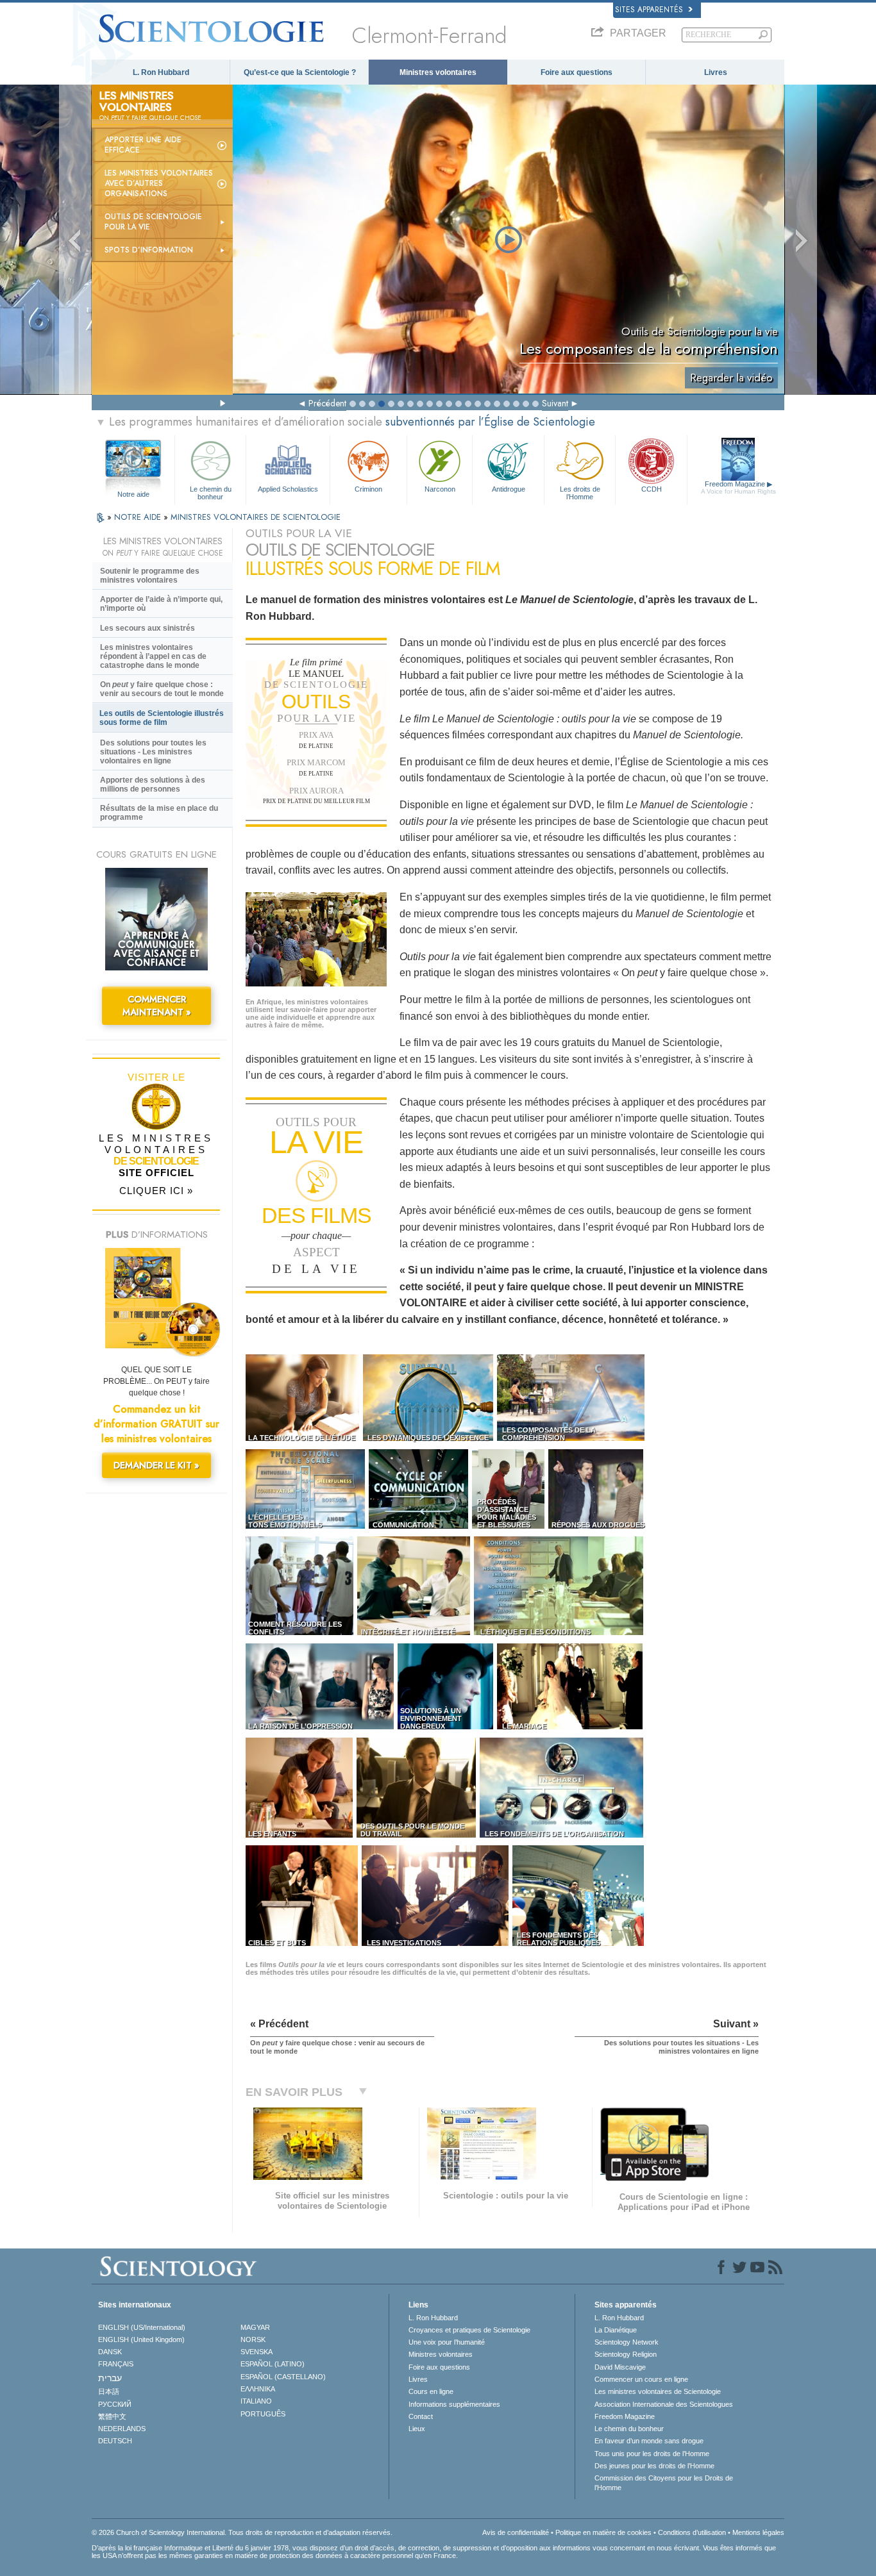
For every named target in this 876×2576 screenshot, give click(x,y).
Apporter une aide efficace (143, 145)
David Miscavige (620, 2367)
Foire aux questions (577, 72)
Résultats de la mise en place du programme (159, 813)
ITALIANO (256, 2401)
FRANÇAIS (116, 2364)
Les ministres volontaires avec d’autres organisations (159, 183)
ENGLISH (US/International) (142, 2327)
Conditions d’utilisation (692, 2532)
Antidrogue (509, 489)
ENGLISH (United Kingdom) (141, 2339)
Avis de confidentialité (516, 2532)
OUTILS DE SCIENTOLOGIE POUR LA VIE (153, 222)
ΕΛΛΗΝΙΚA (258, 2389)
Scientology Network (627, 2342)
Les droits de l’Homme (580, 492)
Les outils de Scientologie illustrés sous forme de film (162, 718)
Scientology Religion (626, 2354)
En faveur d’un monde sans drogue (649, 2441)
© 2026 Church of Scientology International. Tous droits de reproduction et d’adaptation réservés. (242, 2532)
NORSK (253, 2339)
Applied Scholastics (288, 489)
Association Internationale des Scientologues (664, 2404)
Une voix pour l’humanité (447, 2342)
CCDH (652, 489)
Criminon (368, 489)
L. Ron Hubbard (161, 72)
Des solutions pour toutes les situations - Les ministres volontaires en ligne (153, 752)
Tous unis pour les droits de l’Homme (652, 2454)
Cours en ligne (431, 2391)
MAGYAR (255, 2327)
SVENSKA (257, 2352)
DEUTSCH (115, 2441)
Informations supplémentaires (454, 2404)
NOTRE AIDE (139, 517)
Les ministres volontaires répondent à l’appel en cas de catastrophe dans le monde (153, 656)
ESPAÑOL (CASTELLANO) (283, 2377)
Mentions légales (758, 2532)
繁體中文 (112, 2416)
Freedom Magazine (738, 487)
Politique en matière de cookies (603, 2532)
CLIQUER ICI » (156, 1191)
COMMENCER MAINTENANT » (157, 1006)
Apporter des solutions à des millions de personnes (153, 785)
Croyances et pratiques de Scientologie (469, 2330)
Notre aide (133, 494)
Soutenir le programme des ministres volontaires (150, 576)
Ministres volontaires (438, 72)
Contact (421, 2416)
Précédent (327, 403)
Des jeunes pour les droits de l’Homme (654, 2466)
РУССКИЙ (115, 2404)
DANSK (110, 2352)
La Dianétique (616, 2330)
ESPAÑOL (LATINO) (273, 2364)
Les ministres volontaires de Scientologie (658, 2391)
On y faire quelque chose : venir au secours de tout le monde (162, 689)
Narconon (440, 489)
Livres (716, 72)
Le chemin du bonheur (211, 492)
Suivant (555, 403)
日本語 (109, 2391)
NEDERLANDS (122, 2429)
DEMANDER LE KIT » (156, 1465)
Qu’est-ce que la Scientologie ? (300, 72)
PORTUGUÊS (263, 2414)
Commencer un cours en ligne (641, 2379)
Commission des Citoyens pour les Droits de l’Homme (664, 2482)
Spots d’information (149, 250)
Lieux (417, 2429)
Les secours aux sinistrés (147, 628)
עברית (110, 2378)
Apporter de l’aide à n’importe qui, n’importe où (161, 604)
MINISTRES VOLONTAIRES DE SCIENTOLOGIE (256, 517)
